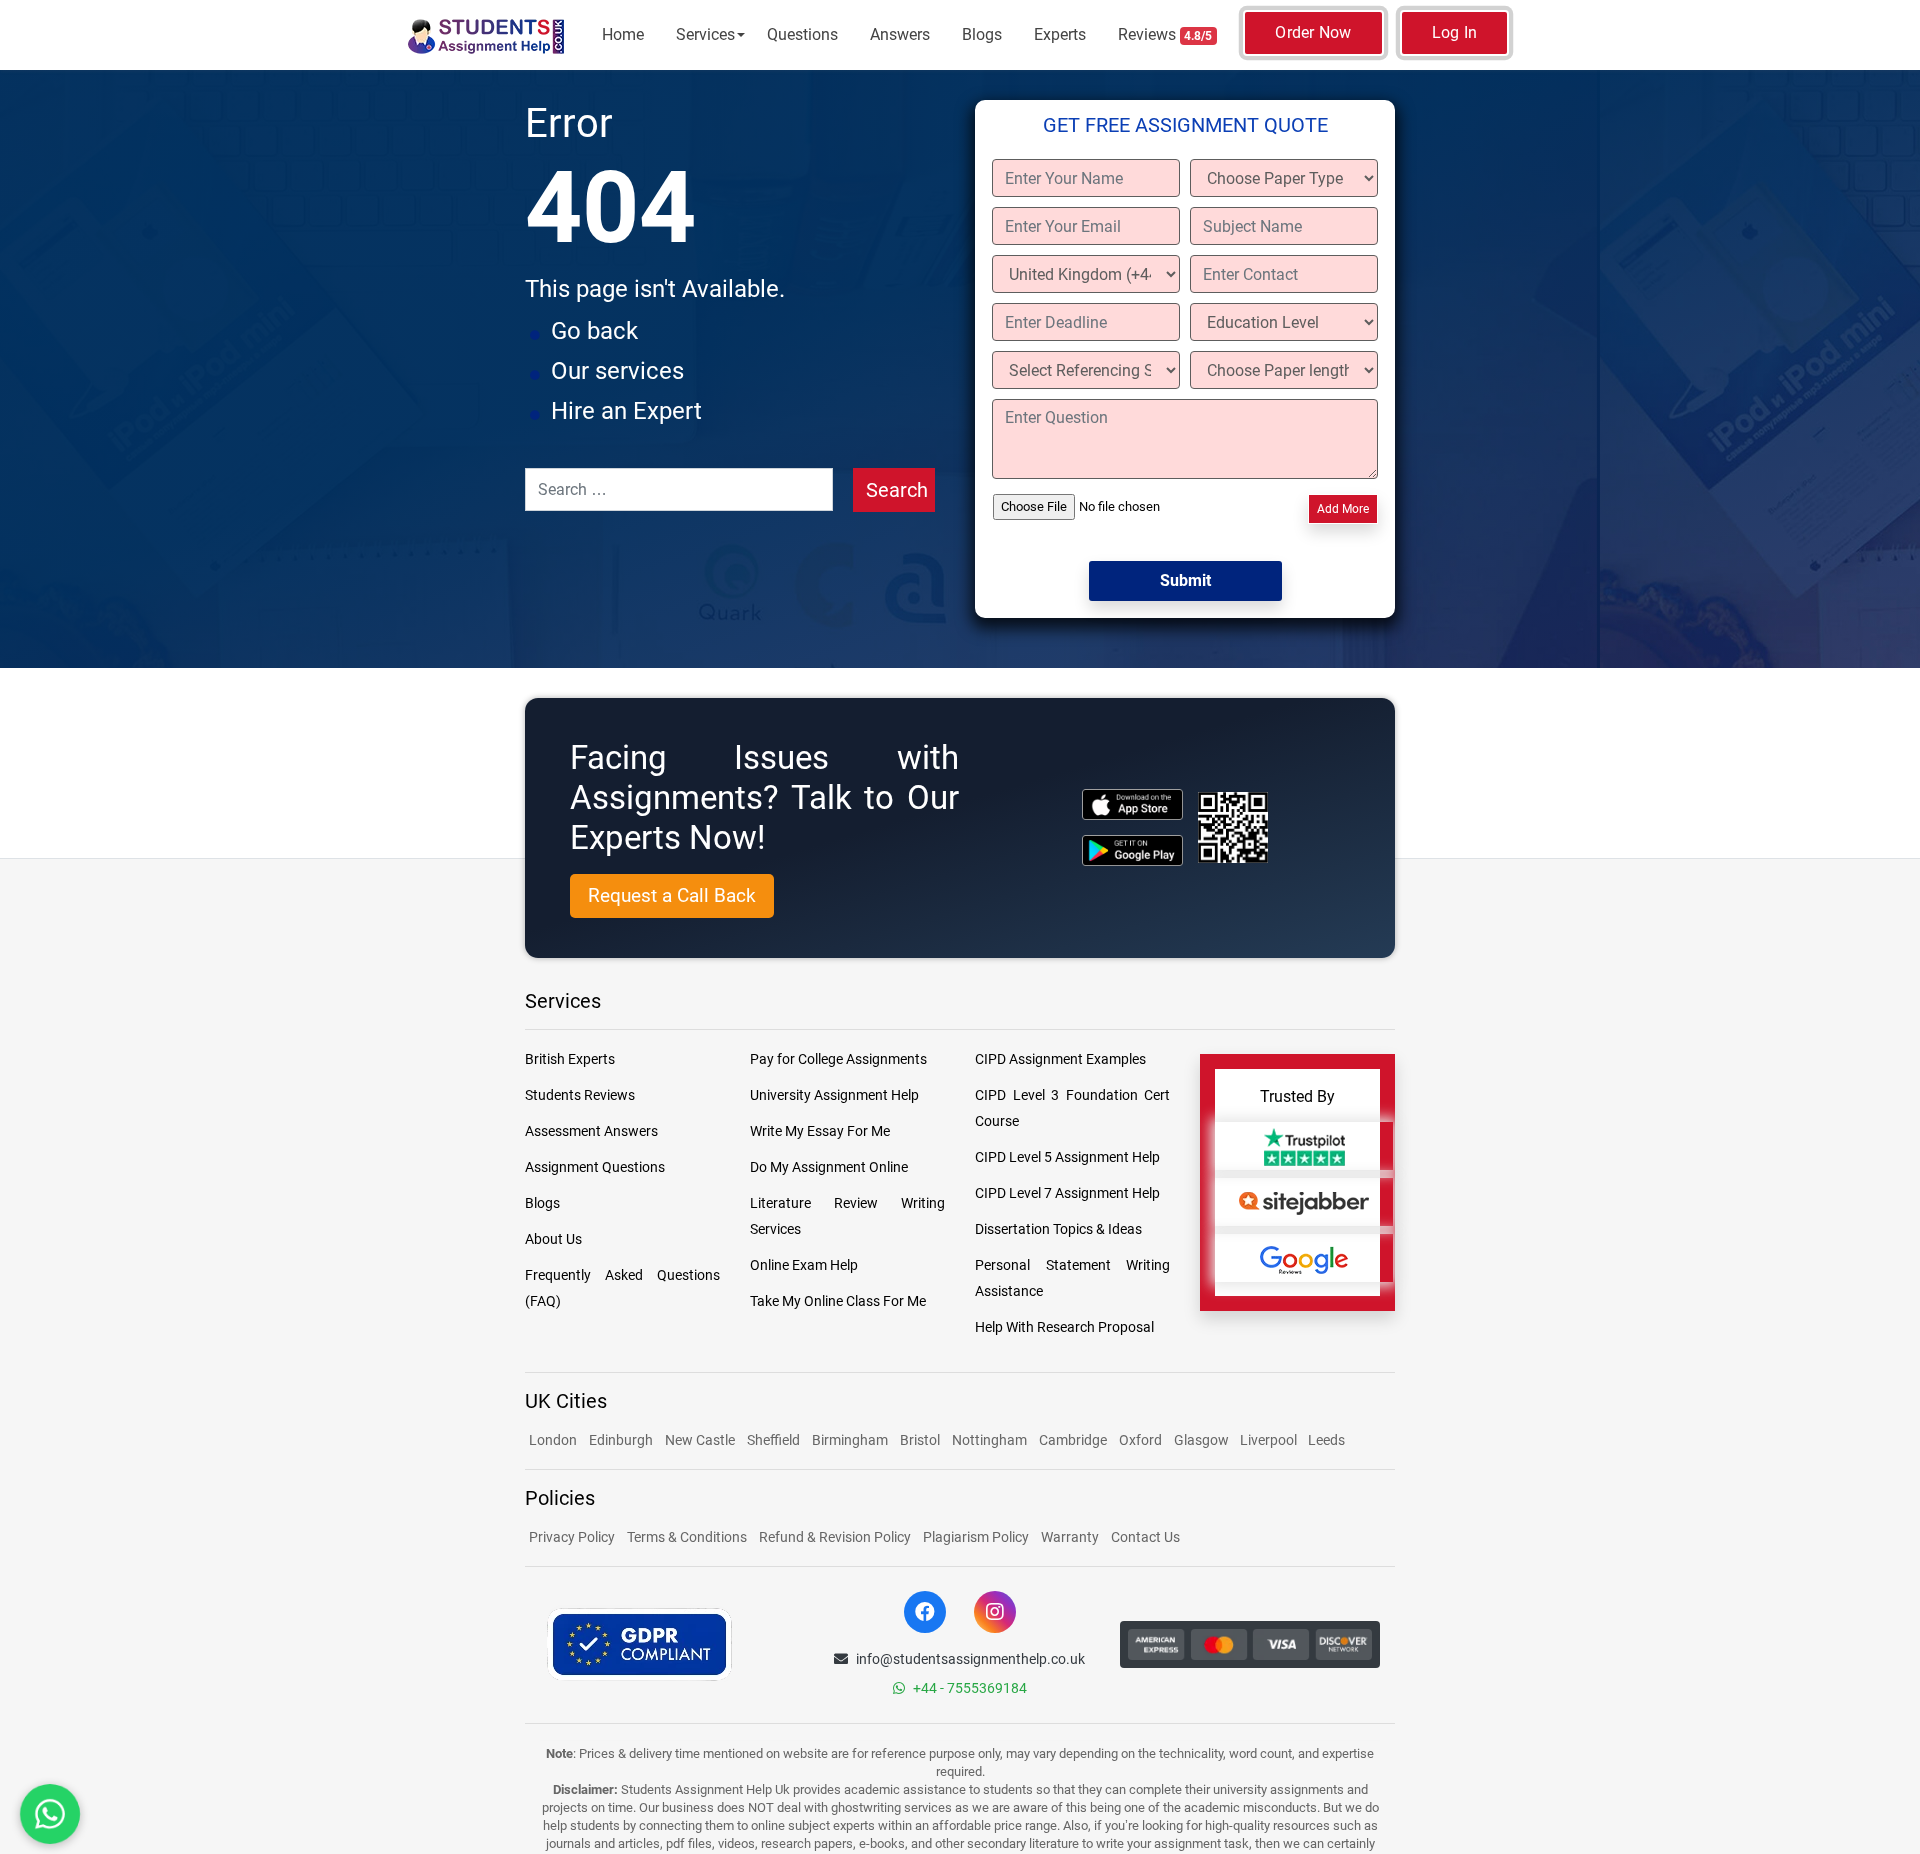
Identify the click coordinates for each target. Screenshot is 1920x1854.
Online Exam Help (804, 1265)
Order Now (1313, 32)
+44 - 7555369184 (970, 1688)
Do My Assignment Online (829, 1167)
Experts (1060, 34)
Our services (617, 371)
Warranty (1070, 1537)
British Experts (570, 1059)
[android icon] (1132, 850)
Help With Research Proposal (1064, 1327)
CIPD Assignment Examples (1060, 1059)
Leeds (1326, 1440)
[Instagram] (995, 1612)
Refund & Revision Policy (835, 1537)
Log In (1455, 32)
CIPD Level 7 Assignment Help (1067, 1193)
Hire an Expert (626, 411)
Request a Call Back (672, 895)
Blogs (982, 34)
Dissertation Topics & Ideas (1058, 1229)
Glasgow (1203, 1440)
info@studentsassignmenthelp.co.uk (970, 1659)
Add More (1343, 509)
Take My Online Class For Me (838, 1301)
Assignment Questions (595, 1167)
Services (705, 34)
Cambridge (1073, 1440)
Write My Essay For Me (820, 1131)
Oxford (1140, 1440)
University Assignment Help (834, 1095)
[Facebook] (925, 1612)
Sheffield (773, 1440)
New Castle (700, 1440)
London (553, 1440)
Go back (594, 331)
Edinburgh (621, 1440)
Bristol (920, 1440)
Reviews (1165, 34)
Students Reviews (580, 1095)
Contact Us (1145, 1537)
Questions (802, 34)
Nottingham (989, 1440)
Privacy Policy (572, 1537)
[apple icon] (1132, 804)
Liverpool (1270, 1440)
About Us (553, 1239)
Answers (900, 34)
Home (623, 34)
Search (897, 490)
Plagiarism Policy (976, 1537)
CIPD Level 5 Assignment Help (1067, 1157)
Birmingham (850, 1440)
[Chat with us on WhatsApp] (50, 1814)
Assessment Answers (591, 1131)
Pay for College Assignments (838, 1059)
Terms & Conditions (687, 1537)
